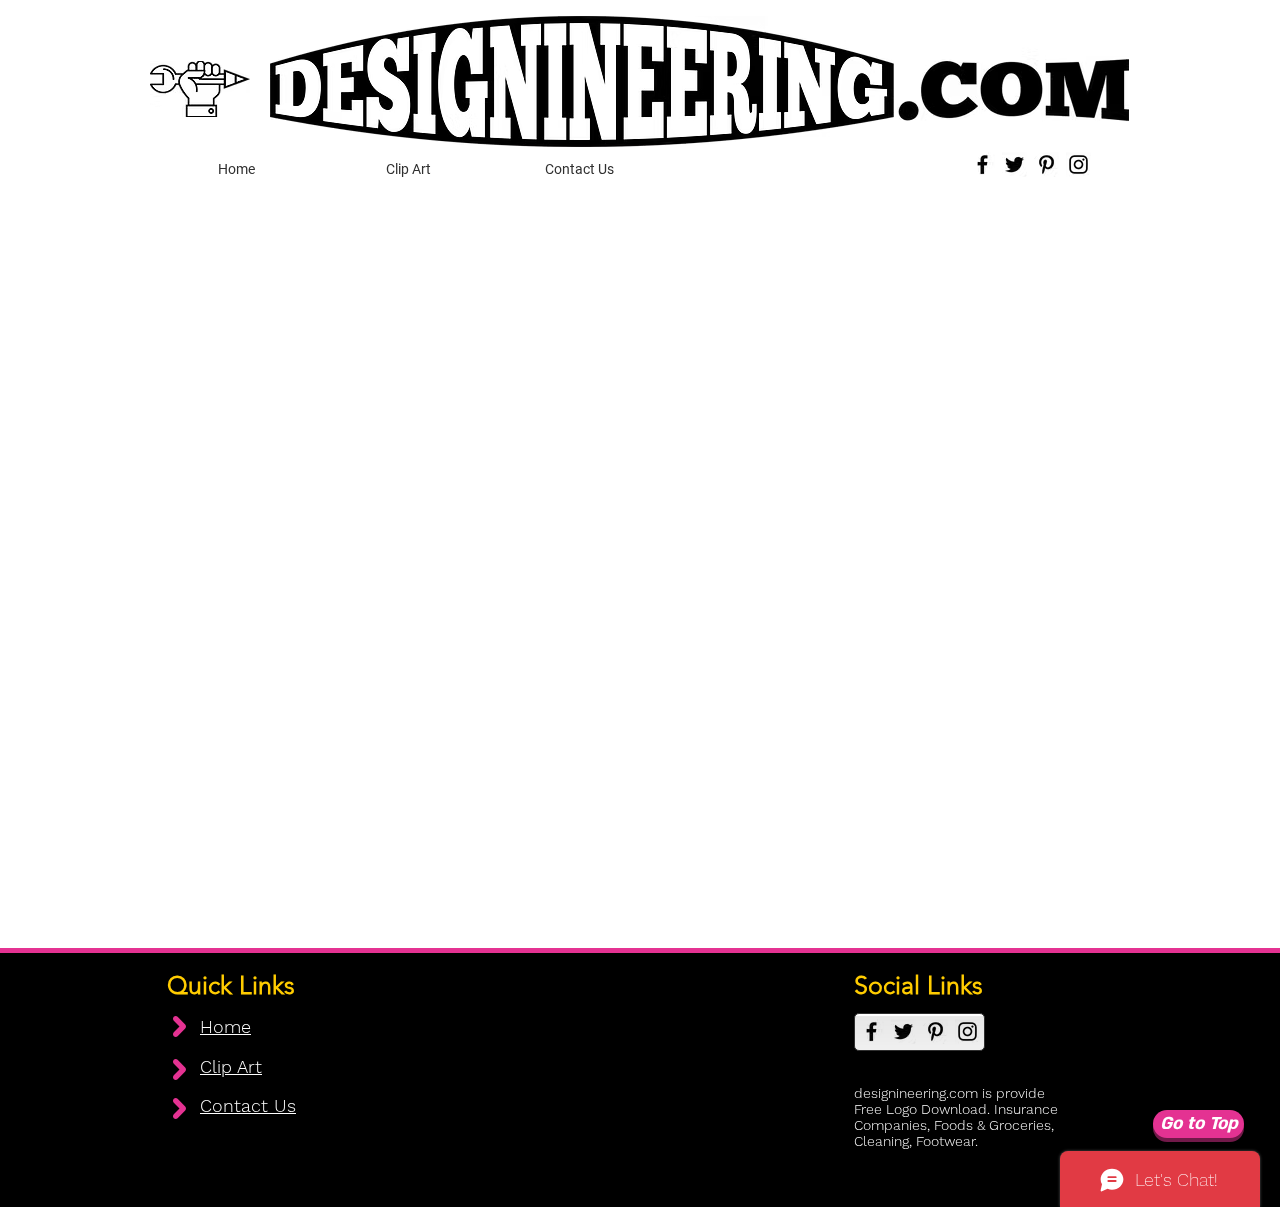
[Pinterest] (1046, 164)
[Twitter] (1014, 164)
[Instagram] (1078, 164)
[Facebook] (982, 164)
